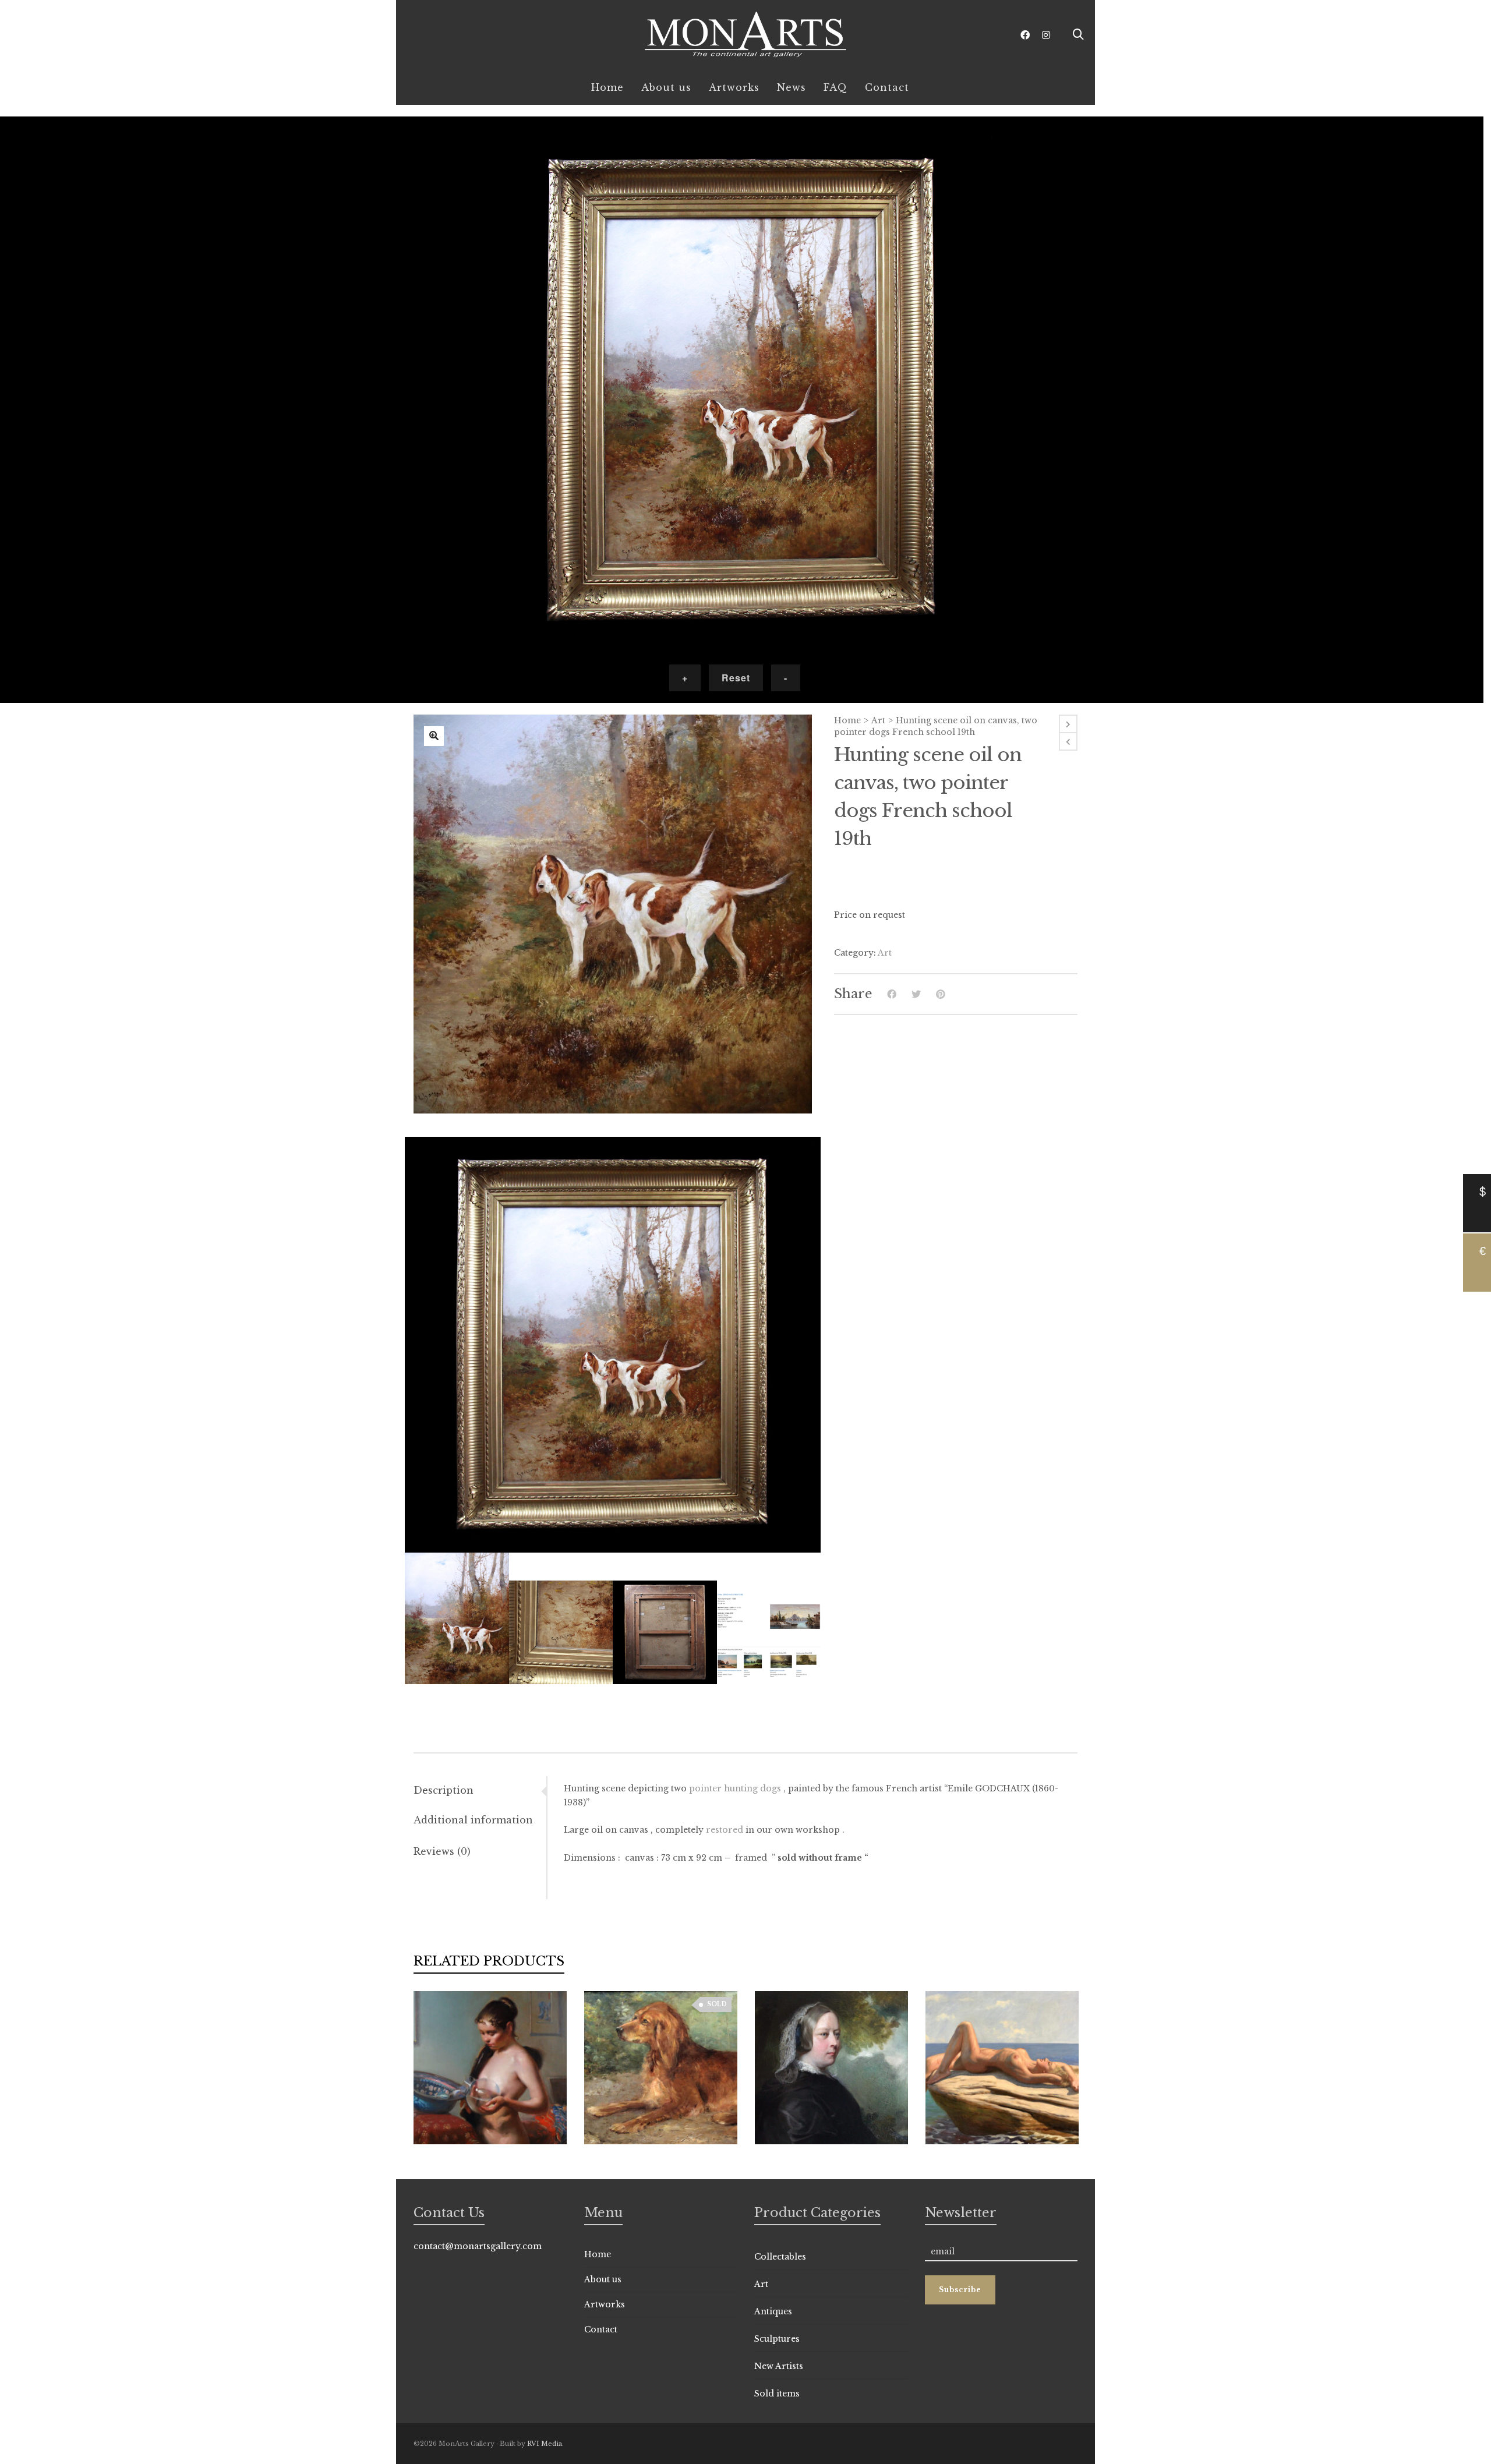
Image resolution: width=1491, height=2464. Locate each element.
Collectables (780, 2257)
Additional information (473, 1820)
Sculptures (777, 2339)
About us (603, 2279)
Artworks (605, 2304)
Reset (736, 678)
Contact (601, 2329)
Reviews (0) (442, 1851)
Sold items (777, 2394)
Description (444, 1790)
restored (725, 1830)
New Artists (779, 2366)
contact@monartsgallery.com (478, 2246)
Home (847, 720)
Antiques (773, 2311)
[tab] (480, 1790)
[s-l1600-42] (434, 736)
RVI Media (545, 2444)
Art (878, 720)
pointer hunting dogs (735, 1788)
